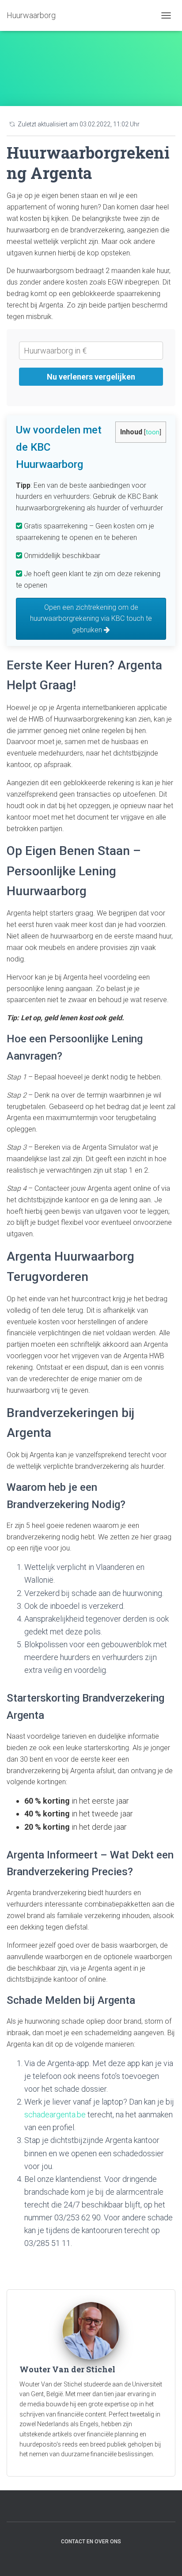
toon (153, 432)
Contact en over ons (91, 2542)
